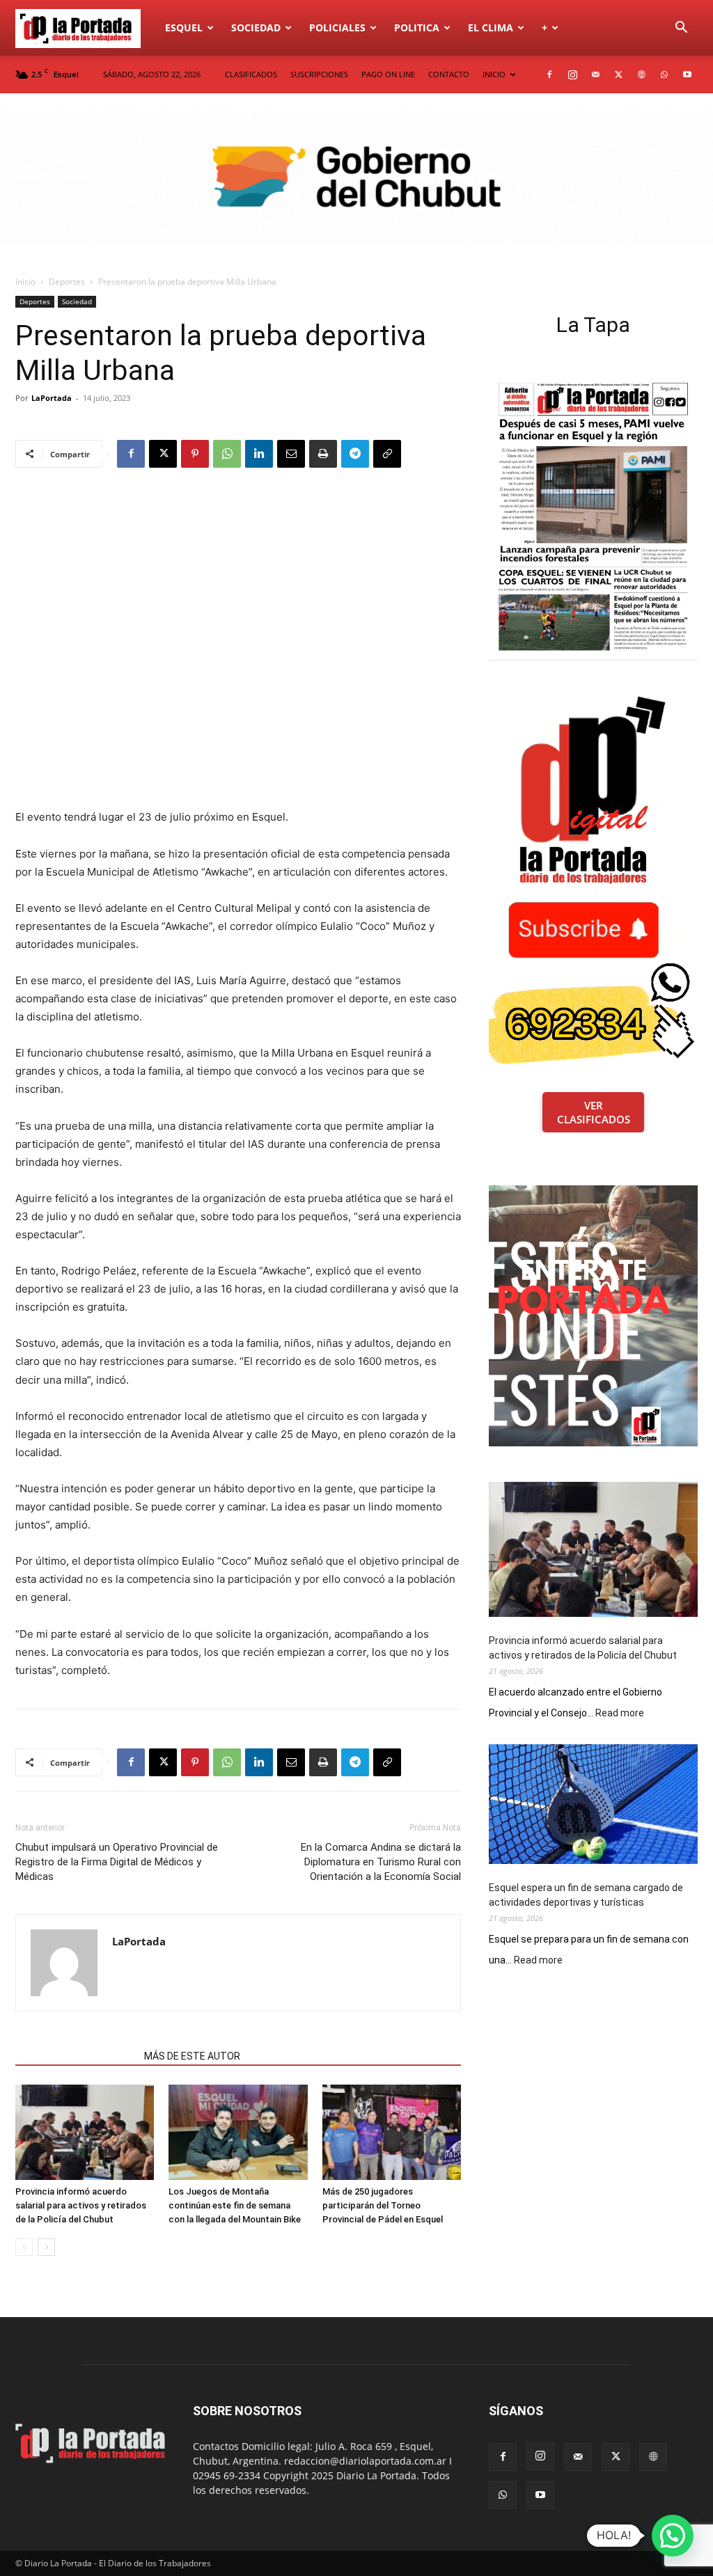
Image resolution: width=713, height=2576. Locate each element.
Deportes (67, 282)
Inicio (25, 282)
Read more (620, 1714)
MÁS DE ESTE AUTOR (192, 2056)
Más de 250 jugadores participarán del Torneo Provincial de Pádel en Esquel (383, 2205)
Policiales (337, 27)
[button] (681, 29)
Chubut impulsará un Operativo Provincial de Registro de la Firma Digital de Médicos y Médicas (117, 1862)
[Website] (641, 74)
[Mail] (595, 74)
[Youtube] (687, 74)
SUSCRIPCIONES (319, 74)
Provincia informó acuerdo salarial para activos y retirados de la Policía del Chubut (81, 2205)
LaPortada (52, 398)
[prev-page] (24, 2247)
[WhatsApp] (664, 74)
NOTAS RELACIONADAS (76, 2056)
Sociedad (256, 27)
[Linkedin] (259, 454)
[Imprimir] (323, 454)
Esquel (184, 27)
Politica (417, 27)
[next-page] (46, 2247)
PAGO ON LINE (388, 74)
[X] (618, 74)
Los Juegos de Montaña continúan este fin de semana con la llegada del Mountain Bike (235, 2205)
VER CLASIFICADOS (594, 1112)
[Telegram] (355, 454)
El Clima (491, 27)
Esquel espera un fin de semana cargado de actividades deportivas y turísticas (586, 1895)
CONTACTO (449, 74)
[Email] (291, 454)
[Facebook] (549, 74)
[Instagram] (572, 74)
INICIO (494, 74)
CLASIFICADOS (251, 74)
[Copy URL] (387, 454)
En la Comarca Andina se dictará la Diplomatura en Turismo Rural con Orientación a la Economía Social (381, 1862)
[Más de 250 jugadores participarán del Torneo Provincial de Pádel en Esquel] (392, 2132)
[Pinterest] (195, 454)
